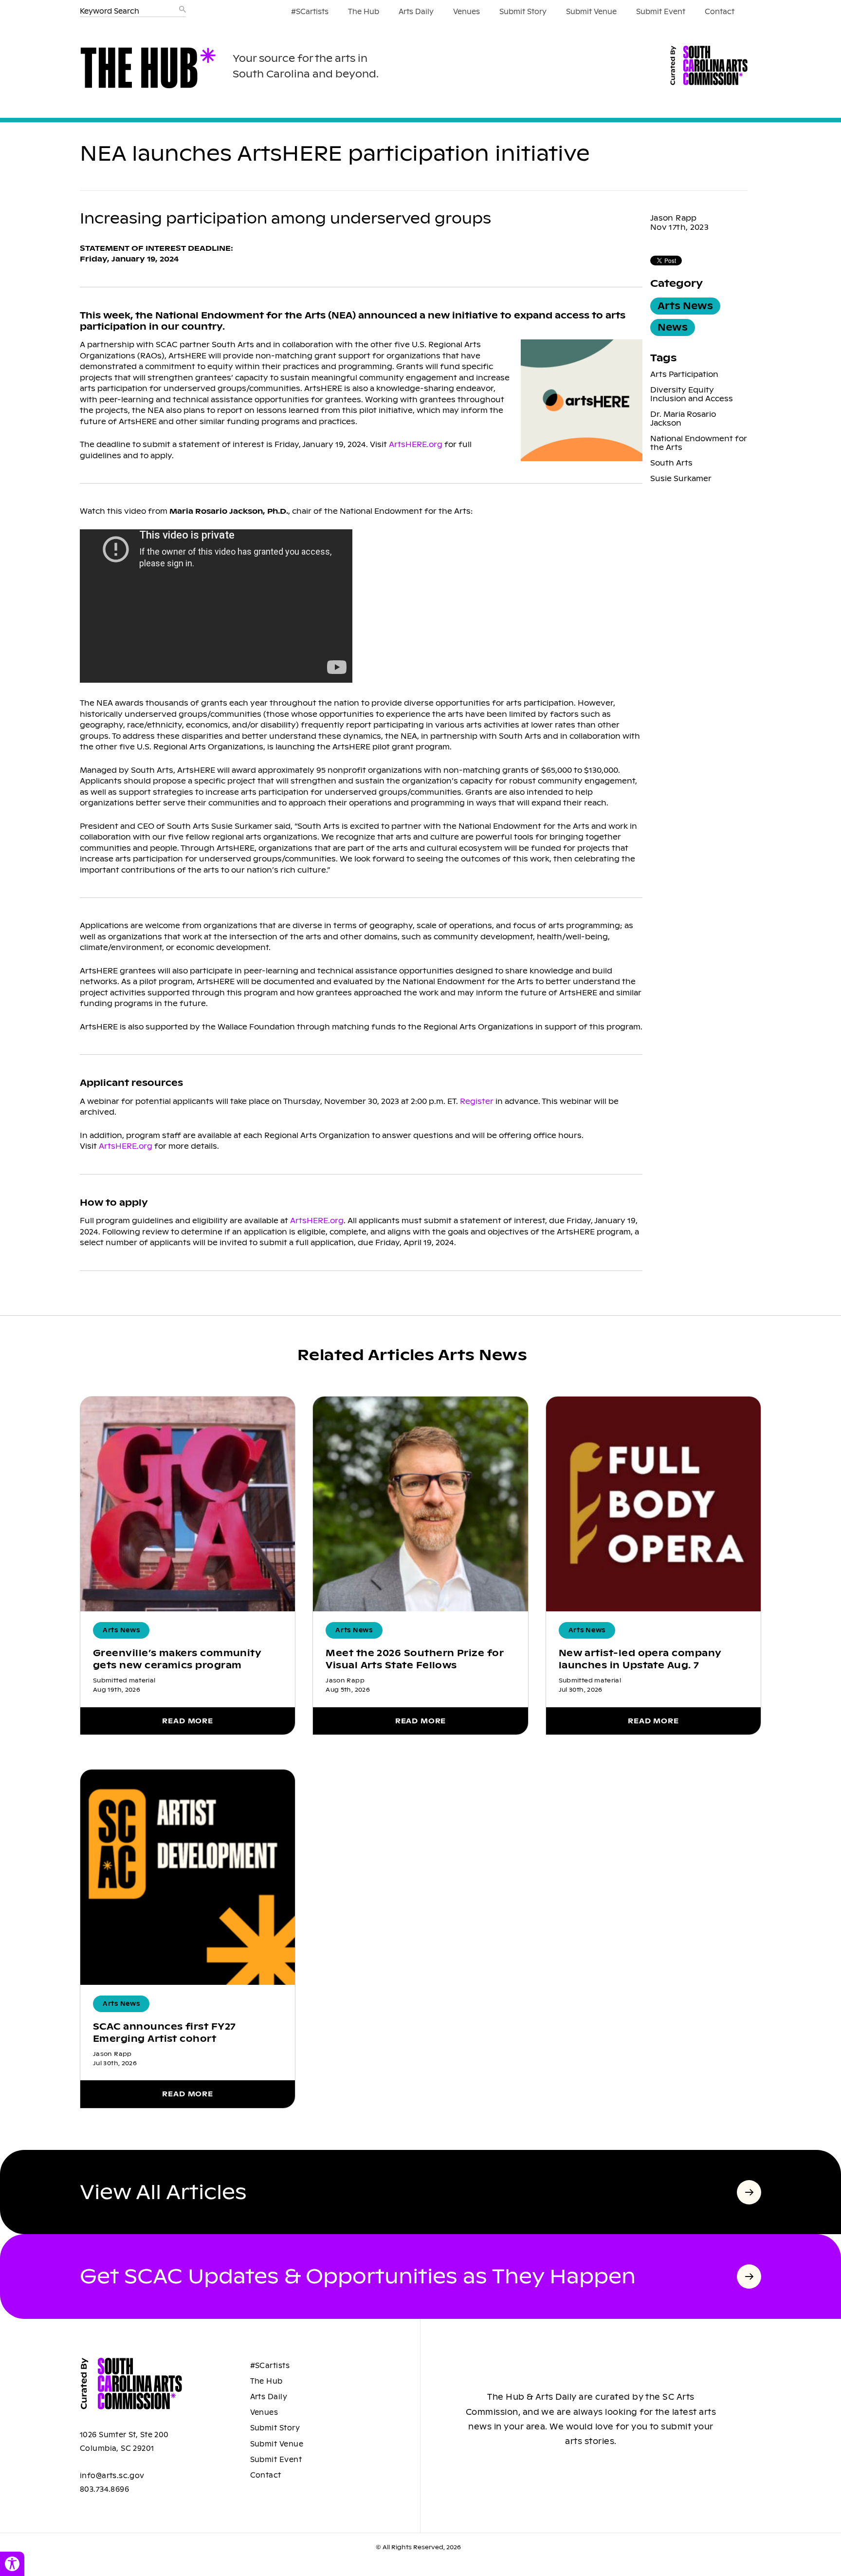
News (673, 327)
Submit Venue (591, 12)
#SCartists (310, 12)
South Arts (671, 463)
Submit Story (523, 12)
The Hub (364, 12)
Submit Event (661, 12)
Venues (466, 12)
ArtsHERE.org (416, 444)
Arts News (685, 306)
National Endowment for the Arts (699, 443)
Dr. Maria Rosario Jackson (683, 419)
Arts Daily (416, 12)
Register (478, 1101)
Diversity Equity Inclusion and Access (692, 394)
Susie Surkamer (681, 478)
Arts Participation (684, 374)
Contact (720, 12)
